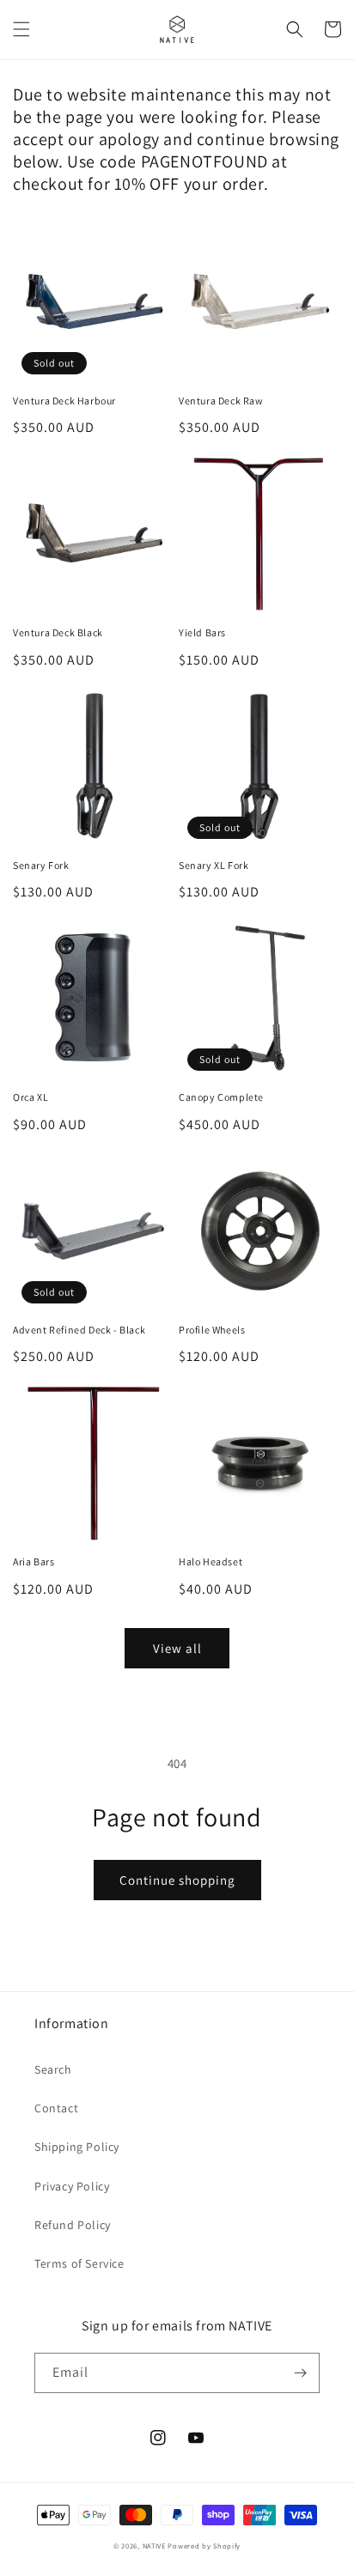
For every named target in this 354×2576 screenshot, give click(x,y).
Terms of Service (79, 2263)
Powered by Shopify (204, 2546)
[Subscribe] (300, 2373)
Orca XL (31, 1097)
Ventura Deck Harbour (64, 401)
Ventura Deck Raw (221, 401)
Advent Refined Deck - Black (79, 1330)
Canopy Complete (221, 1097)
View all (177, 1648)
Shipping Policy (77, 2147)
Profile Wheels (212, 1330)
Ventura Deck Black (58, 632)
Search (53, 2069)
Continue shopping (177, 1880)
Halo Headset (211, 1561)
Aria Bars (34, 1561)
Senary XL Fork (214, 865)
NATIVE (154, 2546)
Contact (56, 2108)
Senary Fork (41, 865)
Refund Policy (73, 2225)
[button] (21, 29)
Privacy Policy (72, 2186)
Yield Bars (202, 632)
